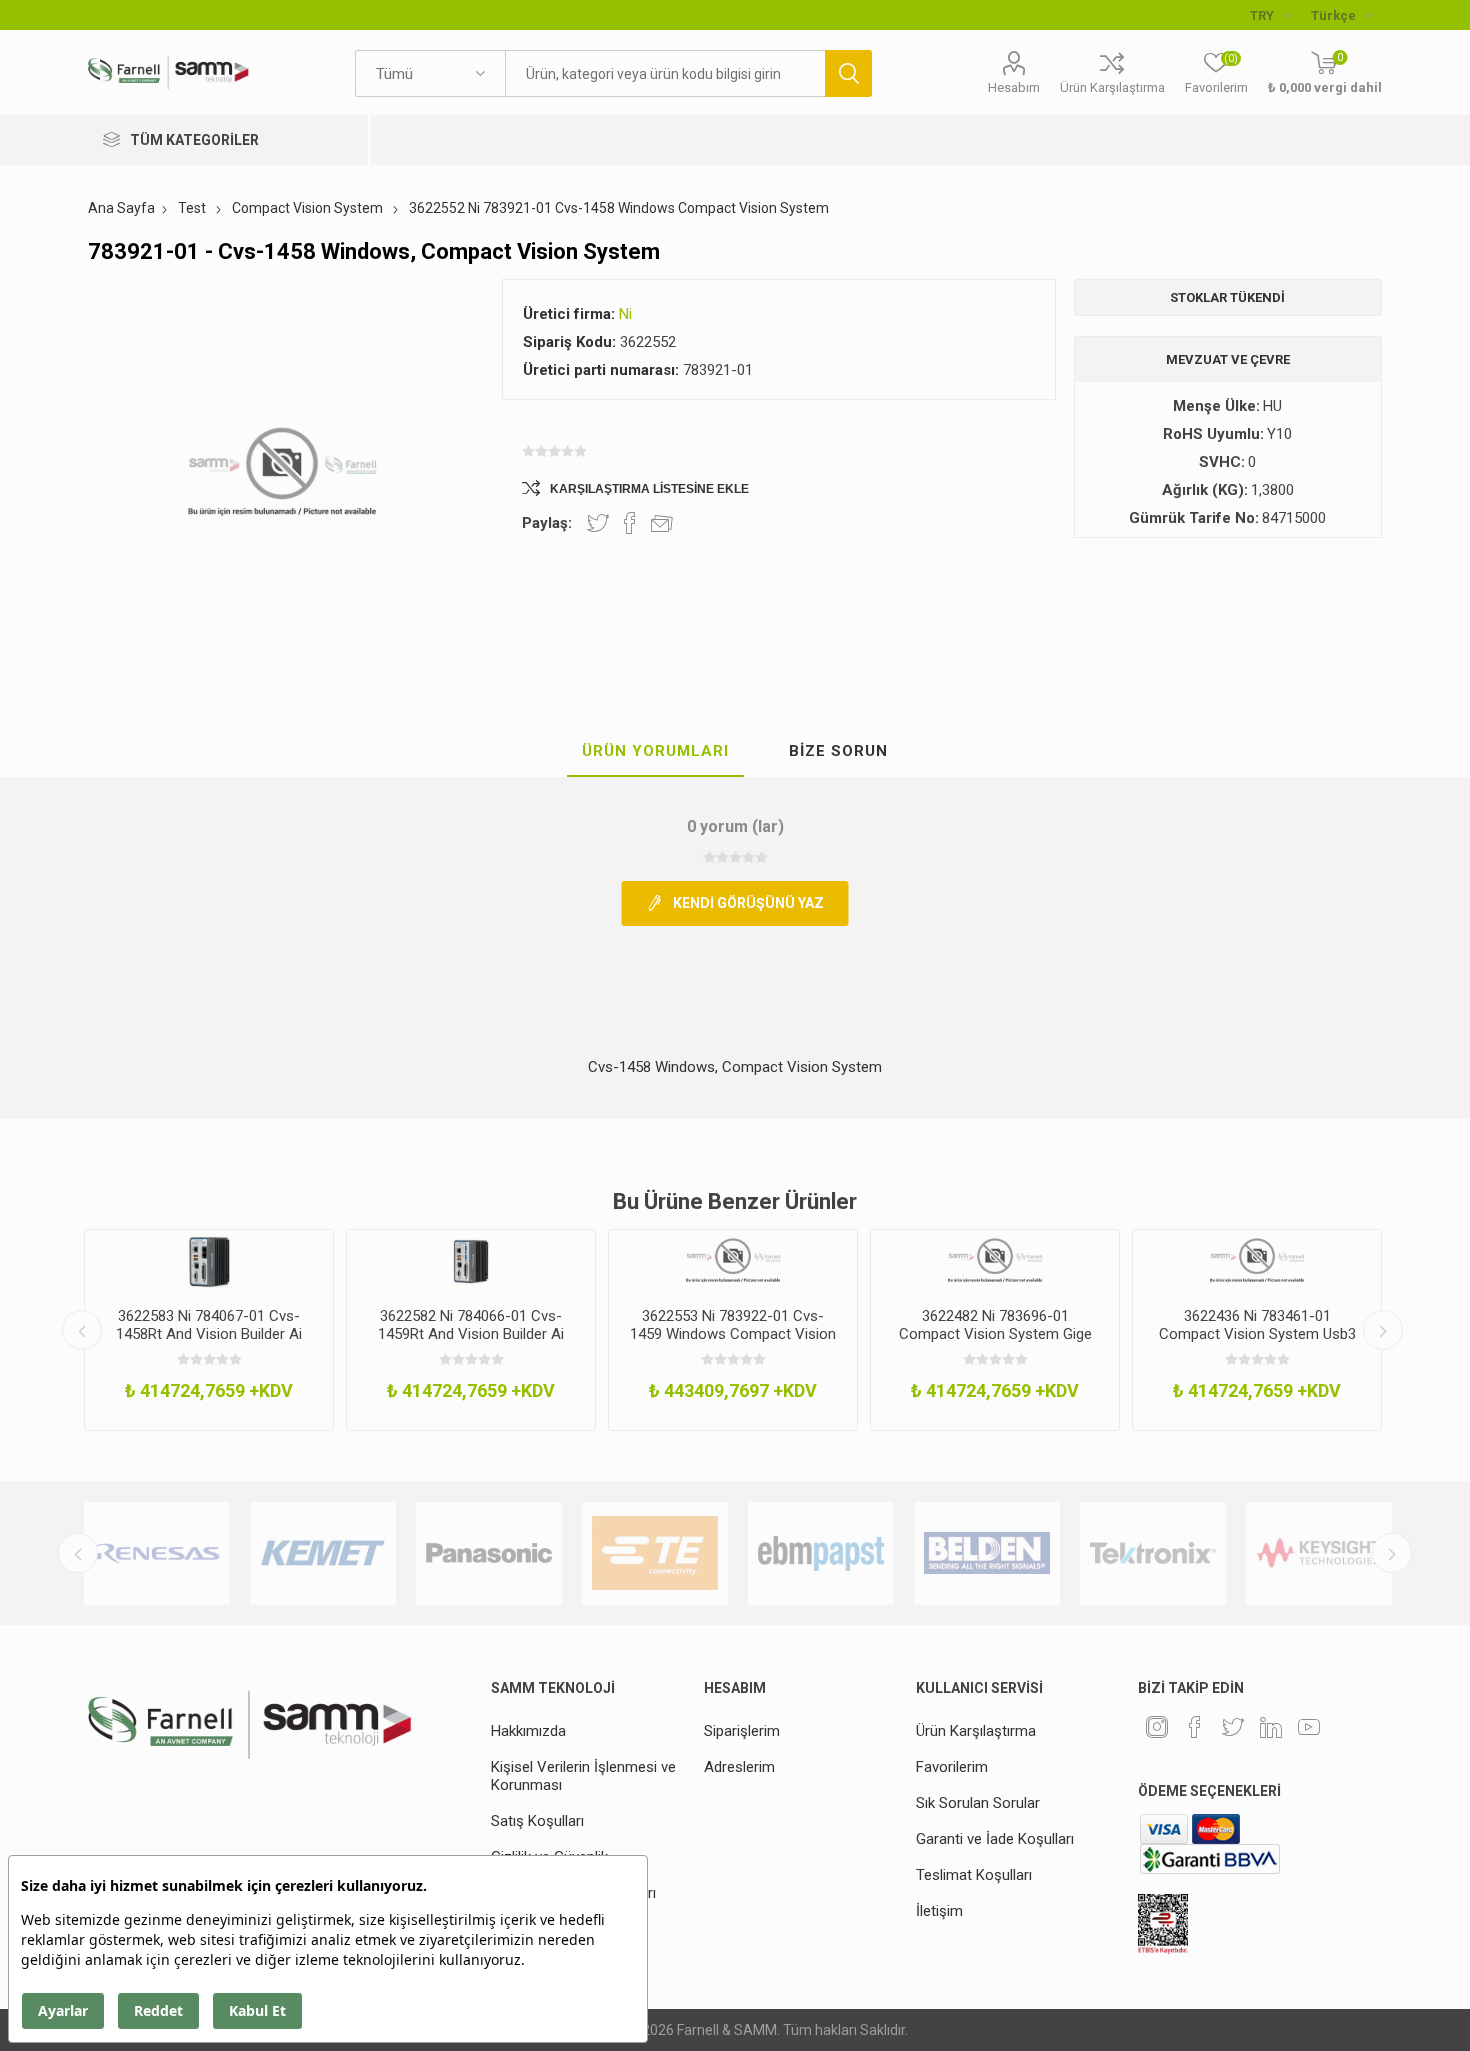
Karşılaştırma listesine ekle (649, 489)
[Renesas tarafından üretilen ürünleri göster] (157, 1553)
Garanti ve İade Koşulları (995, 1839)
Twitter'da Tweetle (598, 523)
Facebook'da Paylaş (630, 523)
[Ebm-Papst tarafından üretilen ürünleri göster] (821, 1553)
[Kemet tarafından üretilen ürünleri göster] (323, 1553)
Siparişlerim (742, 1731)
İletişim (939, 1911)
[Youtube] (1309, 1727)
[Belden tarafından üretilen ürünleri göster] (987, 1553)
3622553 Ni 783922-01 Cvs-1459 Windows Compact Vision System (733, 1334)
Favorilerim (952, 1767)
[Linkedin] (1271, 1727)
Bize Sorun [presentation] (838, 751)
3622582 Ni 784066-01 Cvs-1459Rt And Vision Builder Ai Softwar (471, 1334)
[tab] (655, 752)
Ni (625, 314)
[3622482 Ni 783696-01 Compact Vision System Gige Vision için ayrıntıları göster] (995, 1261)
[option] (209, 1330)
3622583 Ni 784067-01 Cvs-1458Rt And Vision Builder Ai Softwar (209, 1334)
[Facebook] (1195, 1727)
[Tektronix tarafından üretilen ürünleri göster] (1153, 1553)
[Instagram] (1157, 1727)
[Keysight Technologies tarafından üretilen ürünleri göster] (1319, 1553)
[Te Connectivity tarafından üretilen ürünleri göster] (655, 1553)
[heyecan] (1233, 1727)
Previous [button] (82, 1330)
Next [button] (1383, 1330)
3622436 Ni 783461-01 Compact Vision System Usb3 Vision (1257, 1334)
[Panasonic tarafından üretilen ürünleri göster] (489, 1553)
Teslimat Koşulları (974, 1875)
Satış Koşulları (537, 1821)
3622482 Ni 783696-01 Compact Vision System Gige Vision (995, 1334)
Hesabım (1014, 87)
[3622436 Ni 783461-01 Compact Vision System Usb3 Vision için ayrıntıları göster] (1257, 1261)
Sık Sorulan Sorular (978, 1803)
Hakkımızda (528, 1731)
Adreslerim (739, 1767)
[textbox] (665, 73)
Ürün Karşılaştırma (1112, 87)
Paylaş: (547, 523)
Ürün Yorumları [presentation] (655, 751)
